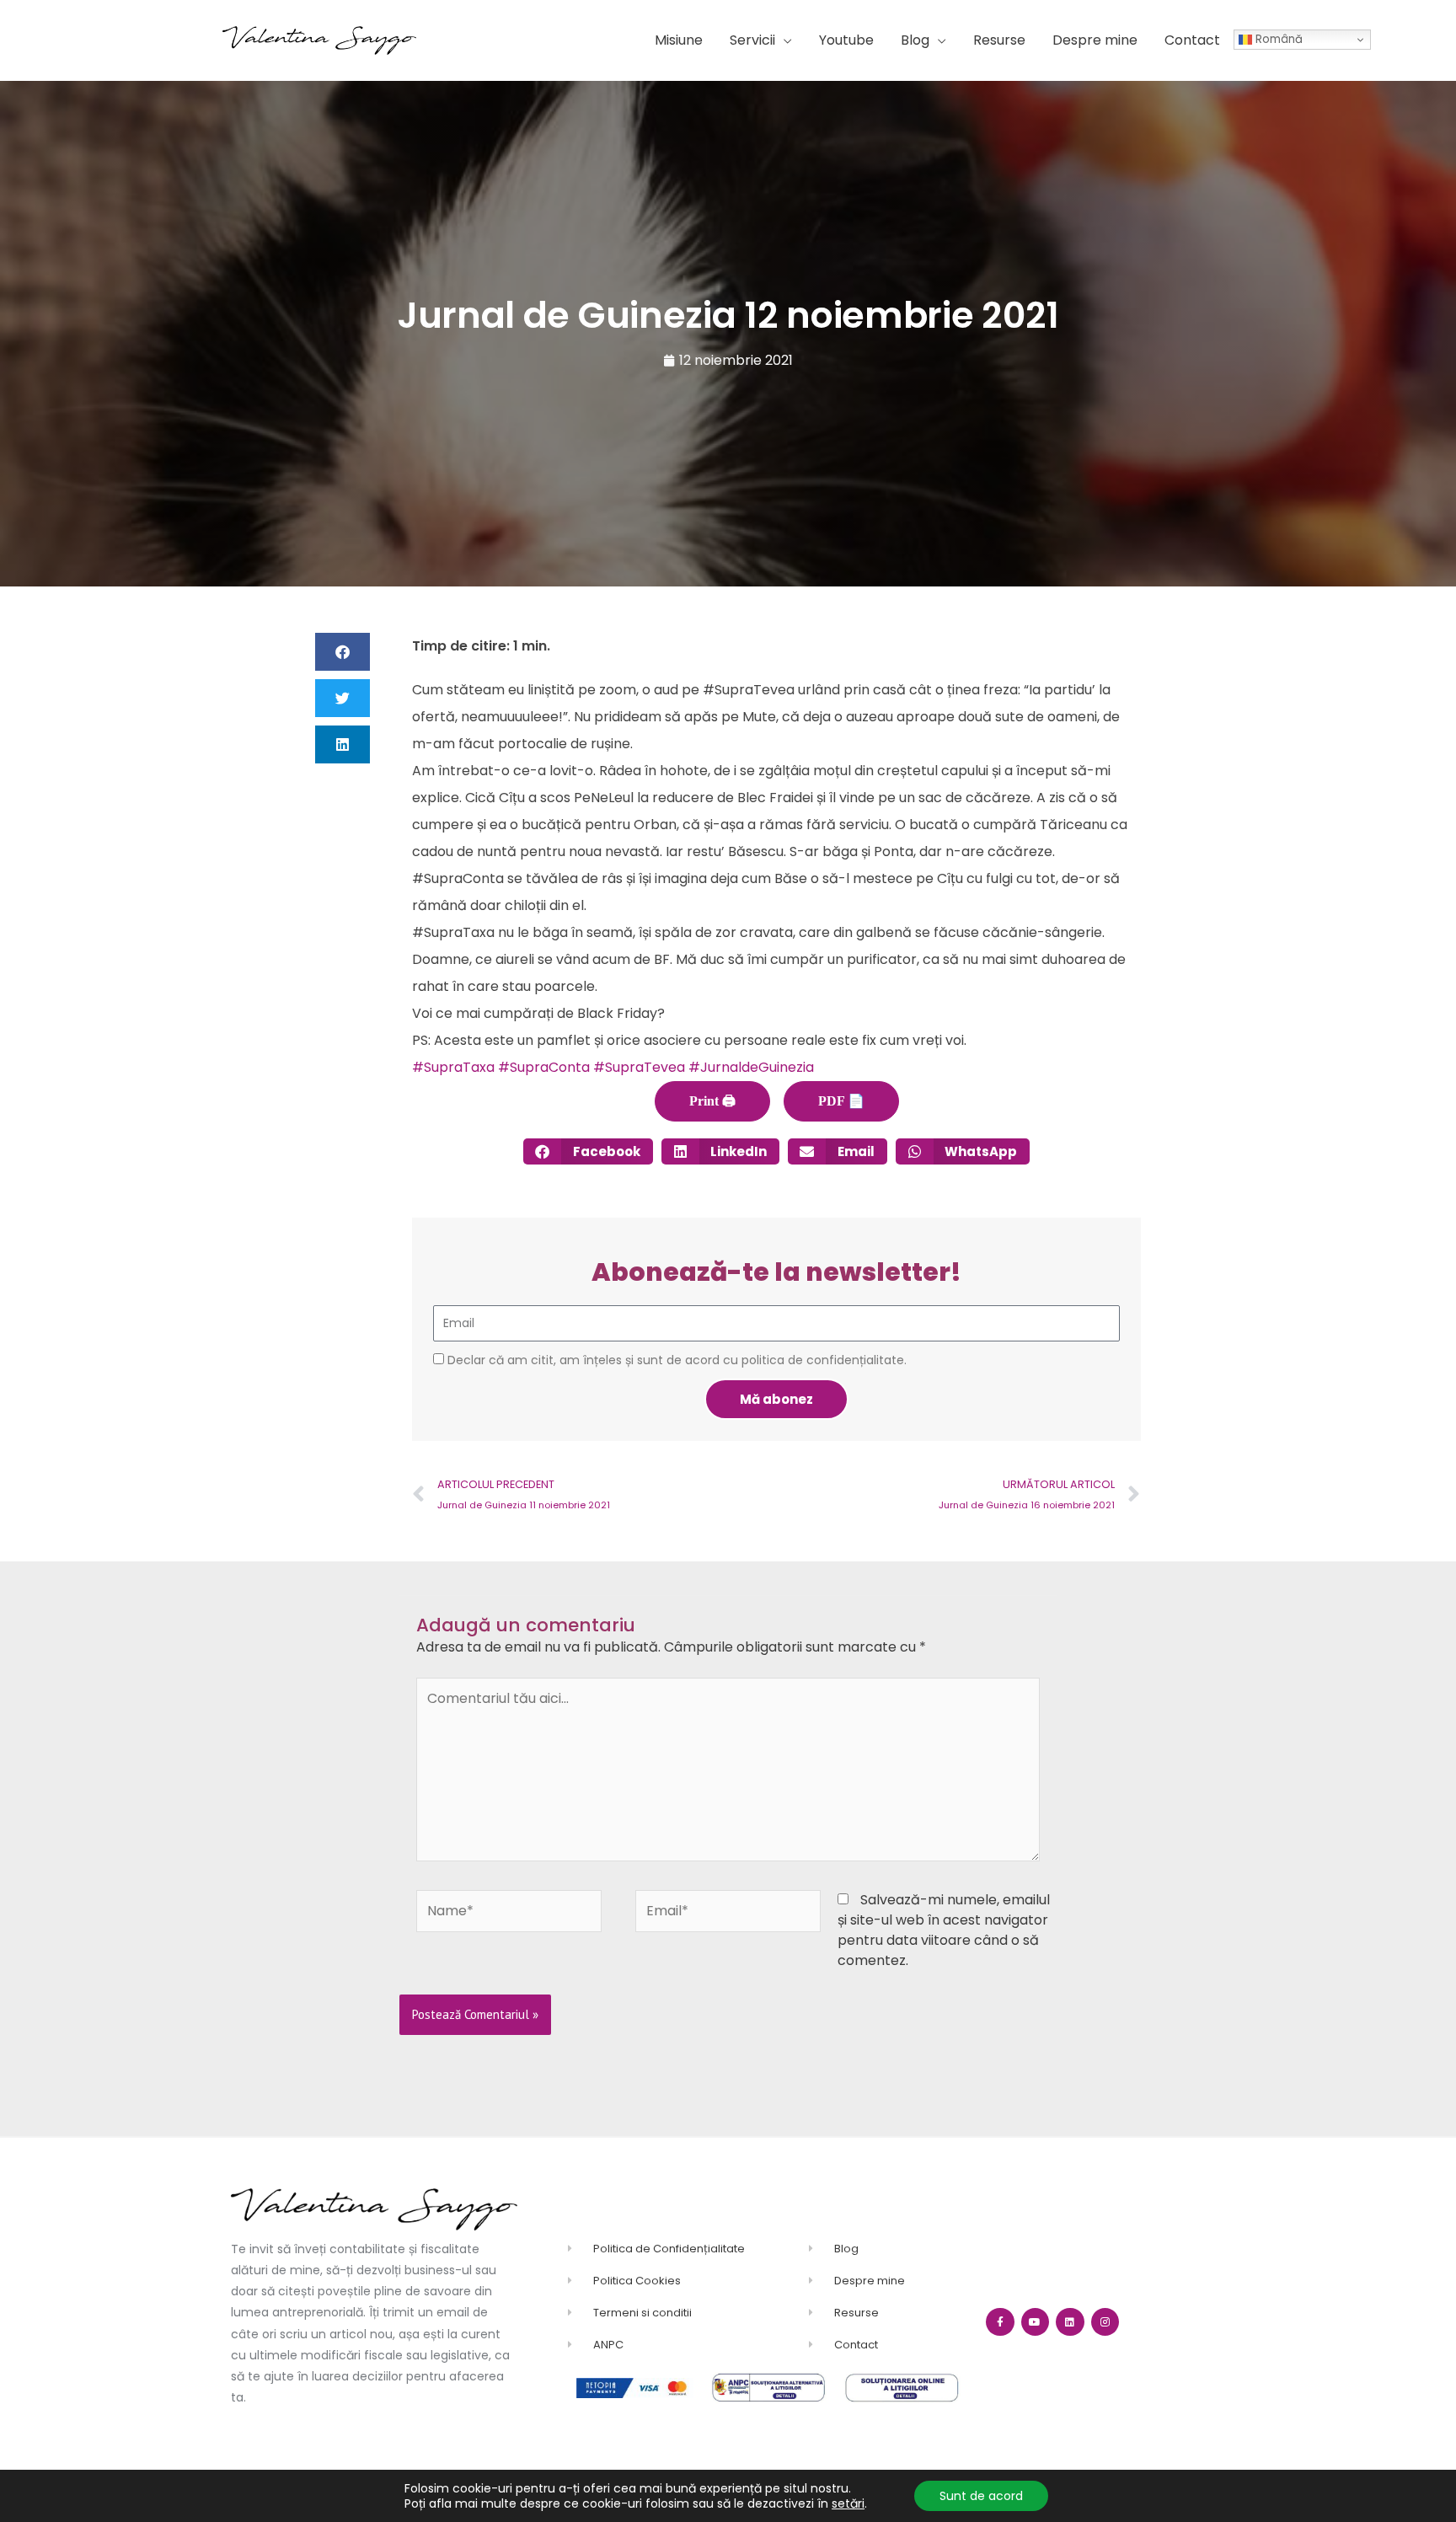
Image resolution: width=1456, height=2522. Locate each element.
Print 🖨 (712, 1101)
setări (848, 2503)
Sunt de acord (981, 2496)
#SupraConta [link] (544, 1067)
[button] (761, 40)
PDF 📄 (841, 1101)
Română (1277, 39)
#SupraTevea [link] (639, 1067)
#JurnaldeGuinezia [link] (751, 1067)
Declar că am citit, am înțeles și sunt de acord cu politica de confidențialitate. (677, 1360)
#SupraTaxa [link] (453, 1067)
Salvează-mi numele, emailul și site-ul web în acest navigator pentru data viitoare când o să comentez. (944, 1930)
